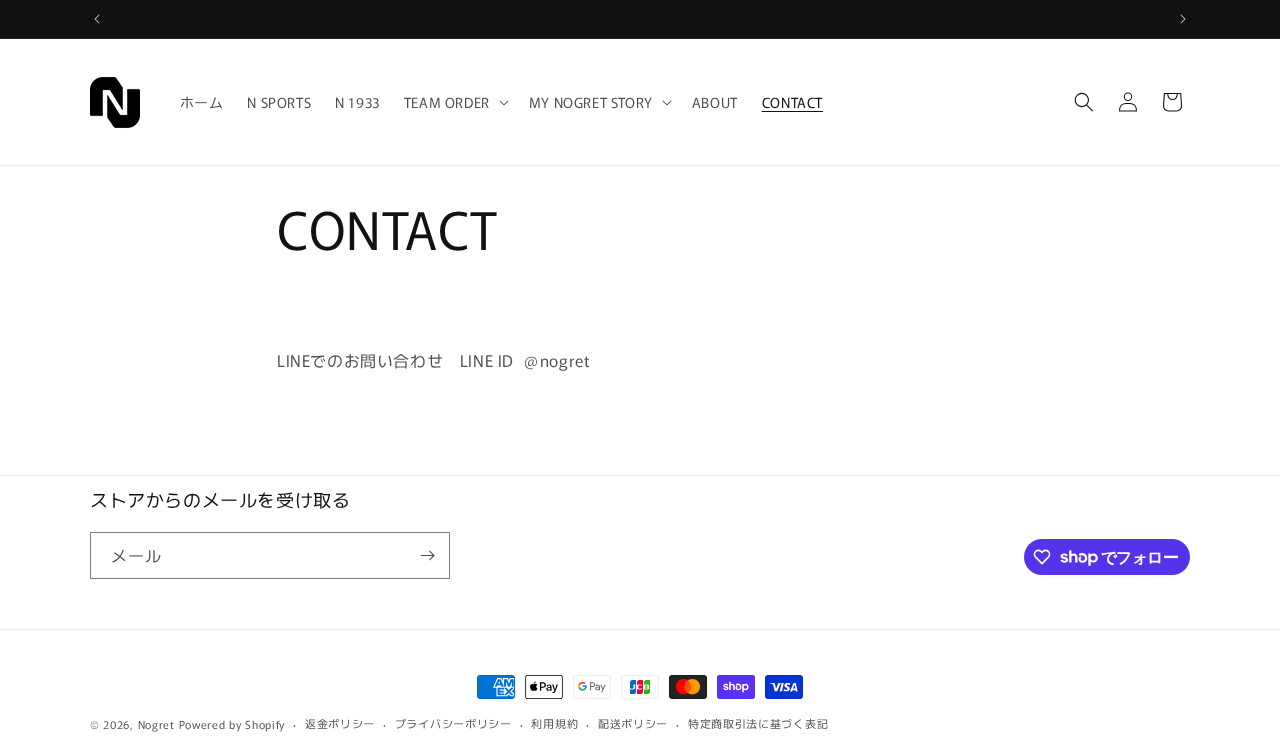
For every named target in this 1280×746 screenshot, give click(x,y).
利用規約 (554, 723)
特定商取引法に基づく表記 (758, 723)
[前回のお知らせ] (97, 19)
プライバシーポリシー (453, 723)
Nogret (156, 724)
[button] (454, 102)
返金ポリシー (340, 723)
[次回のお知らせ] (1183, 19)
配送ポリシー (633, 723)
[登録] (427, 555)
